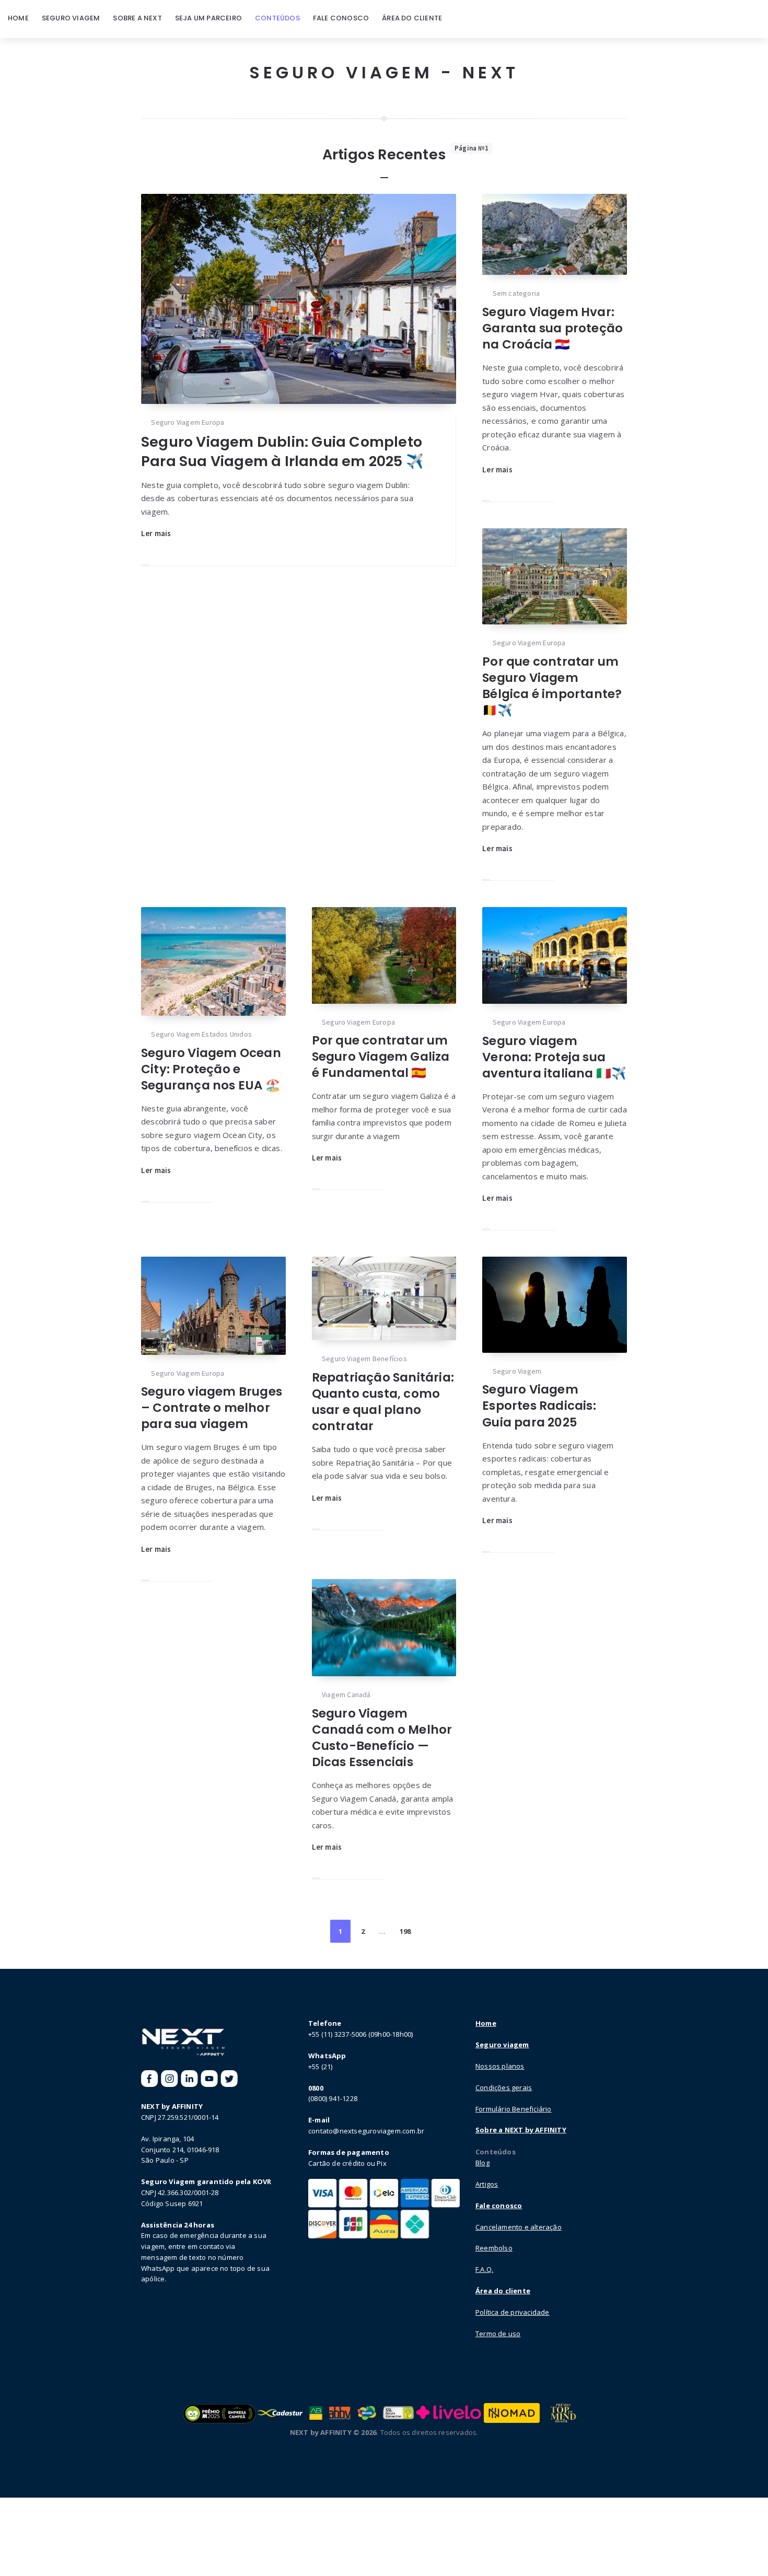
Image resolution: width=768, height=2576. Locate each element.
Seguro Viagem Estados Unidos (201, 1034)
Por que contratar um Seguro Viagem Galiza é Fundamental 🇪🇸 (381, 1057)
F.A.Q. (484, 2269)
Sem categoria (516, 293)
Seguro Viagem (517, 1371)
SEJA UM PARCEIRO (208, 18)
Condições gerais (504, 2087)
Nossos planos (500, 2066)
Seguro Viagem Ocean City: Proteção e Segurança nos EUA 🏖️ (211, 1069)
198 (405, 1931)
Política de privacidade (513, 2312)
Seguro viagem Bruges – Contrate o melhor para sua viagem (212, 1408)
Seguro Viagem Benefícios (364, 1359)
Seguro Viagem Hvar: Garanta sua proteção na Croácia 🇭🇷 (552, 328)
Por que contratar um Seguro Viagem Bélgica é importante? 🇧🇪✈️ (552, 686)
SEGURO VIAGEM (71, 18)
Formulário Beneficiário (514, 2109)
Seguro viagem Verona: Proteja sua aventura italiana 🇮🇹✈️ (554, 1057)
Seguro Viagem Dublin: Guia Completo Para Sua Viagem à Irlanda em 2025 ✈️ (282, 451)
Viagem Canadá (346, 1695)
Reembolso (494, 2248)
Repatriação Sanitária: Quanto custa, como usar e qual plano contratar (383, 1402)
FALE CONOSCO (341, 18)
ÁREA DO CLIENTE (412, 18)
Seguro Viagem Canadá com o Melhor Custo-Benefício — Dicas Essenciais (382, 1738)
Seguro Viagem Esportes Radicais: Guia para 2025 (539, 1406)
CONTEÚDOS (277, 18)
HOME (18, 18)
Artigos (487, 2184)
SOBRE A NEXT (137, 18)
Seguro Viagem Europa (188, 422)
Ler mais (156, 533)
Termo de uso (498, 2334)
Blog (482, 2163)
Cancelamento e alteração (519, 2227)
